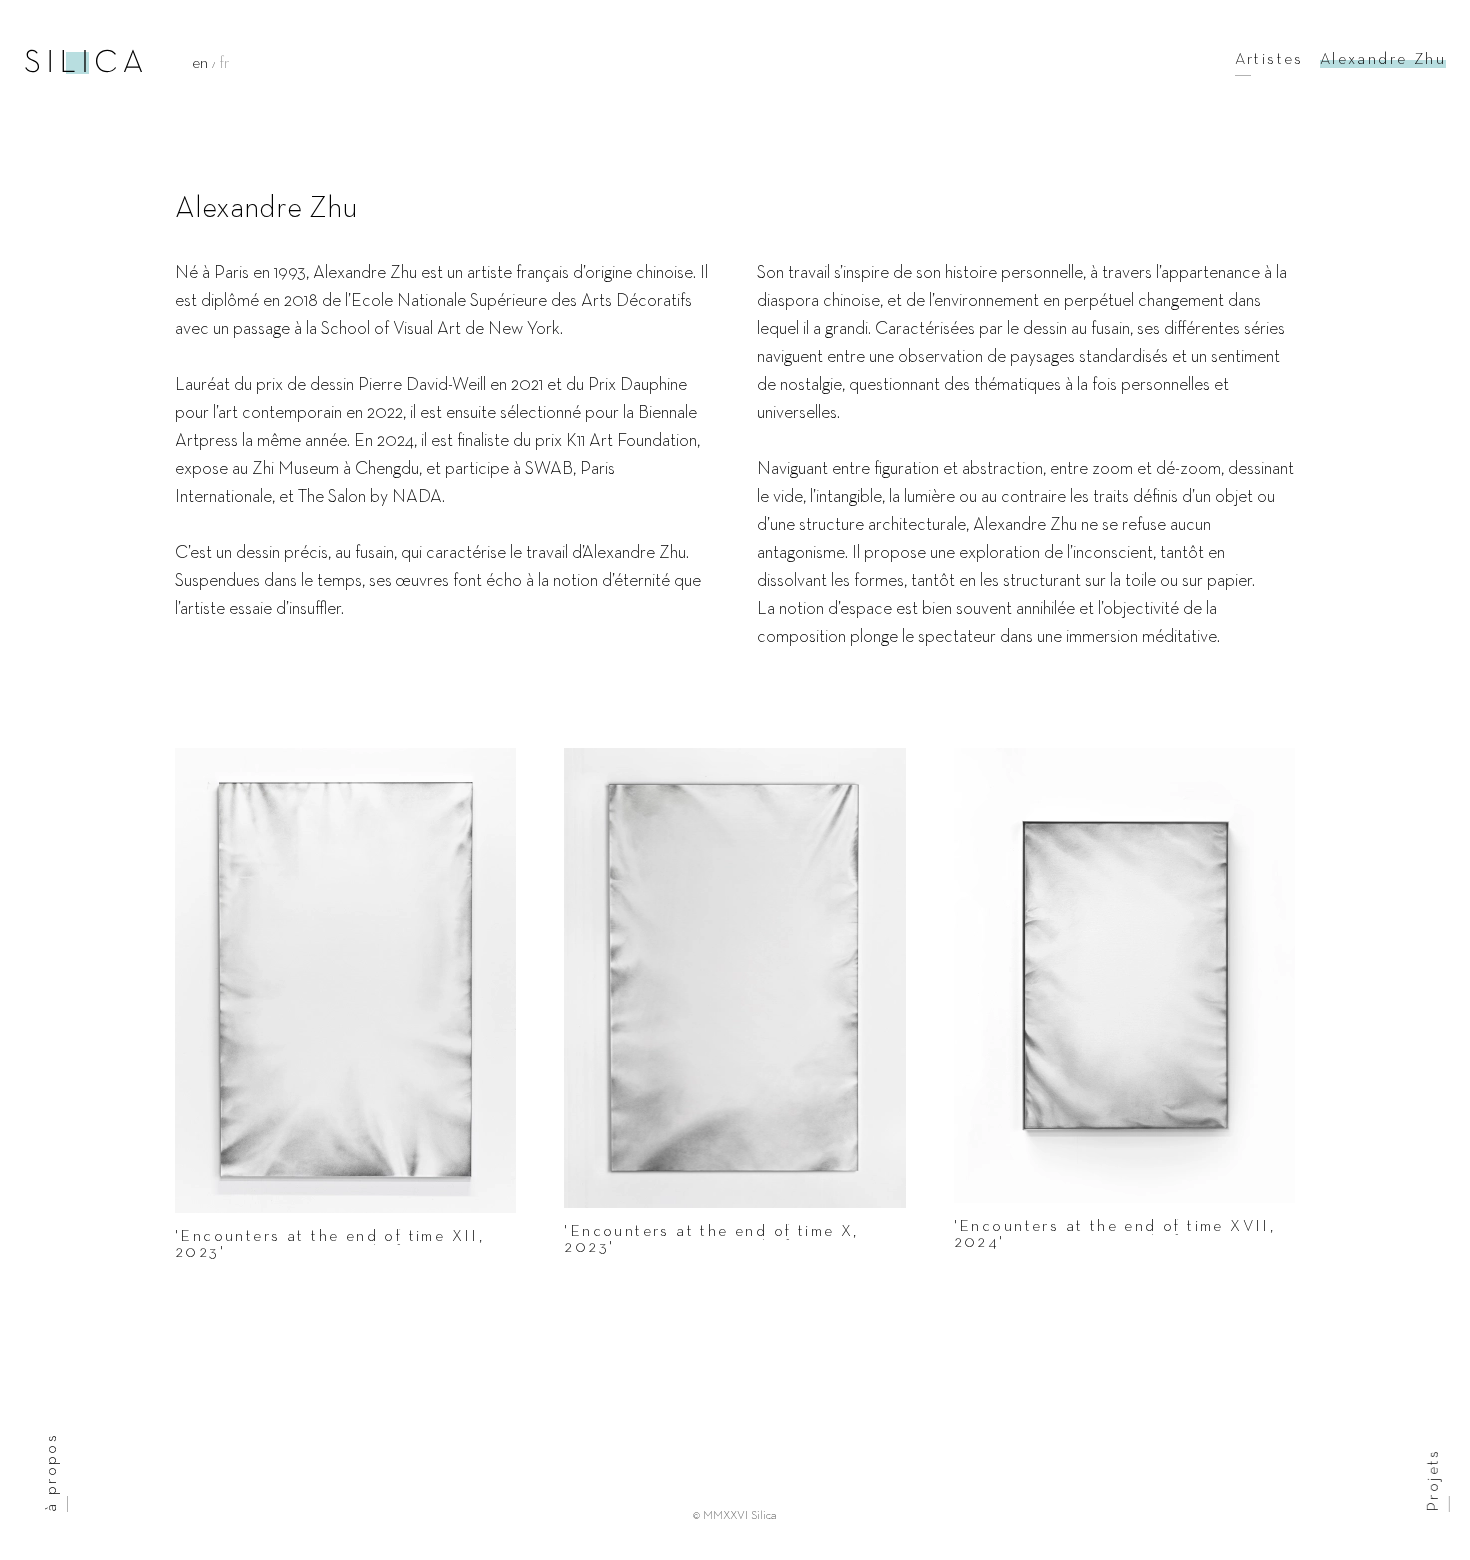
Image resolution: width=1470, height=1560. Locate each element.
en (202, 64)
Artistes (1269, 60)
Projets (1434, 1480)
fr (224, 64)
